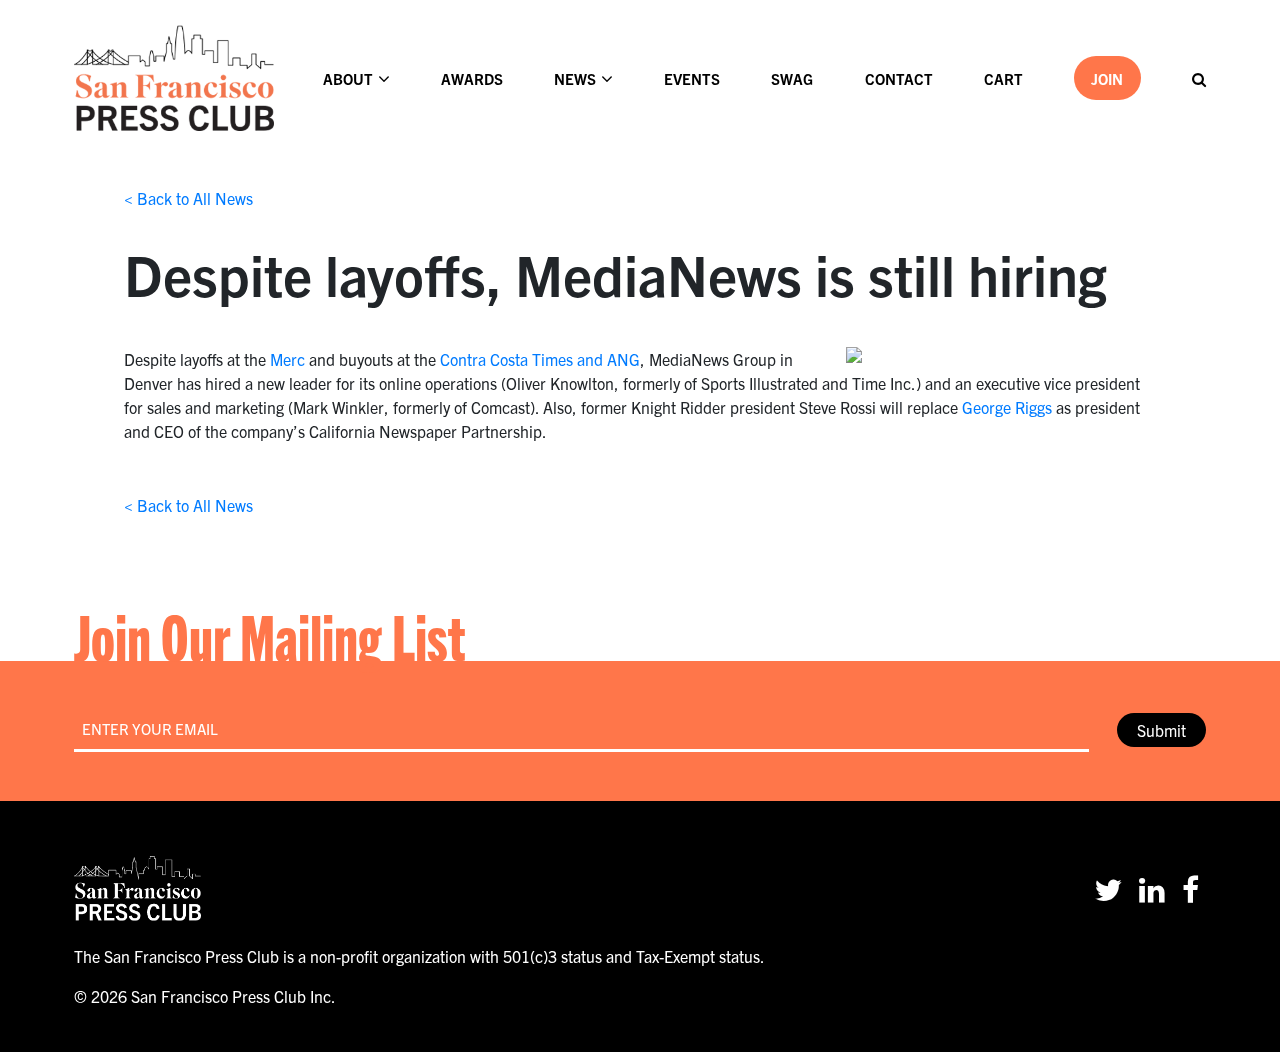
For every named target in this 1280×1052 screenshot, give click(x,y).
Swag (792, 78)
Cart (1003, 78)
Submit (1161, 730)
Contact (899, 78)
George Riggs (1007, 407)
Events (692, 78)
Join (1107, 78)
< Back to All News (188, 198)
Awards (472, 78)
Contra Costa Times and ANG (540, 359)
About (348, 78)
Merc (287, 359)
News (575, 78)
